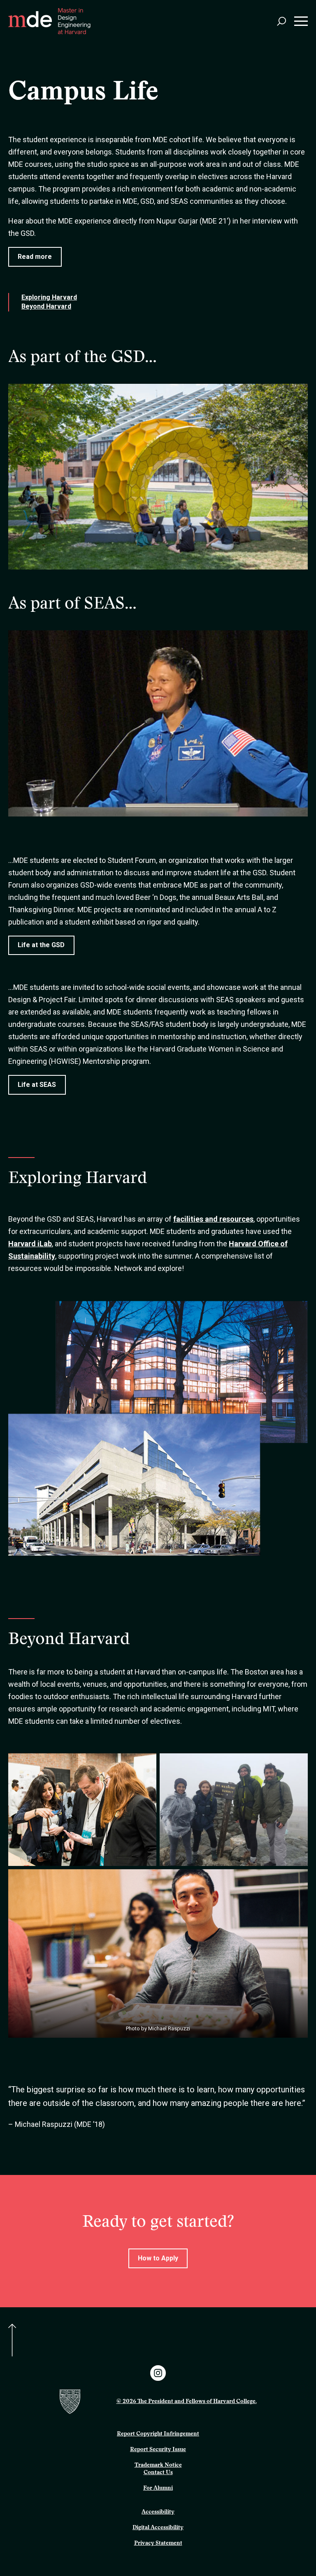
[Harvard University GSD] (84, 2402)
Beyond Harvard (46, 306)
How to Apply (158, 2258)
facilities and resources (213, 1219)
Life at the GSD (41, 945)
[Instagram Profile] (158, 2373)
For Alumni (158, 2488)
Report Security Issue (158, 2450)
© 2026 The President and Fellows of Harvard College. (187, 2402)
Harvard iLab (30, 1244)
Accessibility (158, 2512)
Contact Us (158, 2473)
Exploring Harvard (49, 297)
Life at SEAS (37, 1085)
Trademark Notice (158, 2465)
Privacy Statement (158, 2544)
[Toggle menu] (301, 21)
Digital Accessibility (158, 2528)
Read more (35, 257)
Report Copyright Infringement (158, 2434)
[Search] (281, 21)
